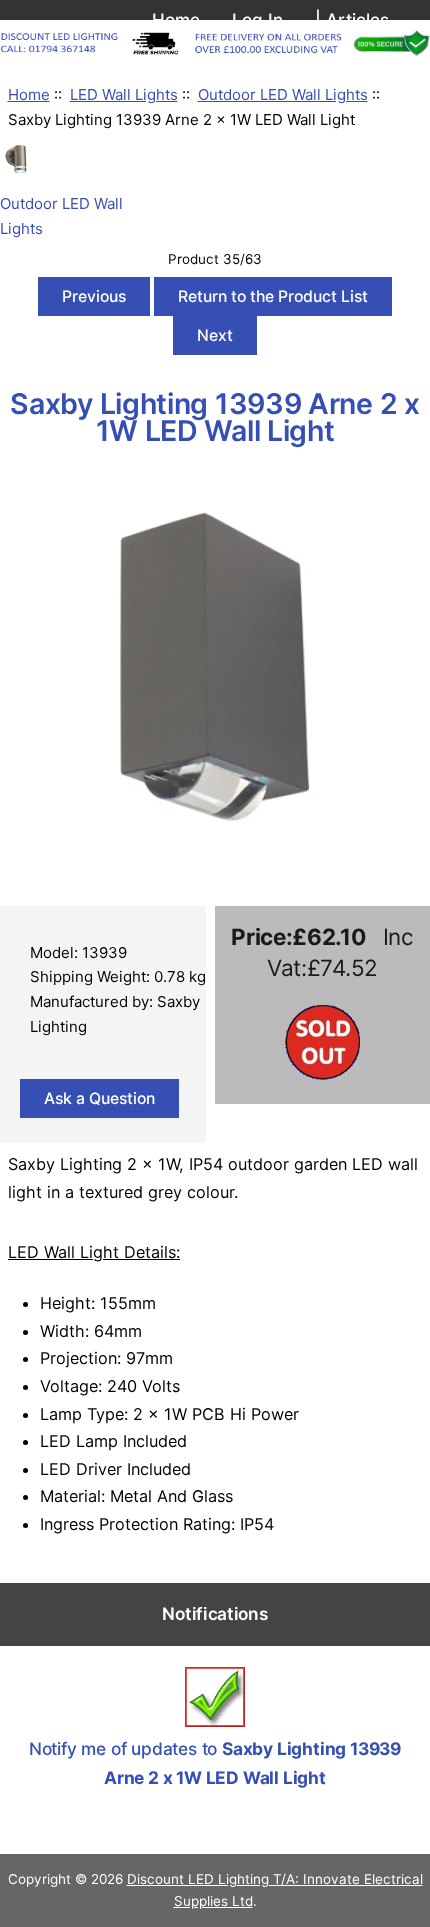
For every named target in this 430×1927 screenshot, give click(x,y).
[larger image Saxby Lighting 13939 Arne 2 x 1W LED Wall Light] (215, 862)
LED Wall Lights (124, 94)
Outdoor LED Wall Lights (283, 94)
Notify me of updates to (215, 1763)
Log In (257, 19)
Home (176, 19)
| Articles (352, 19)
